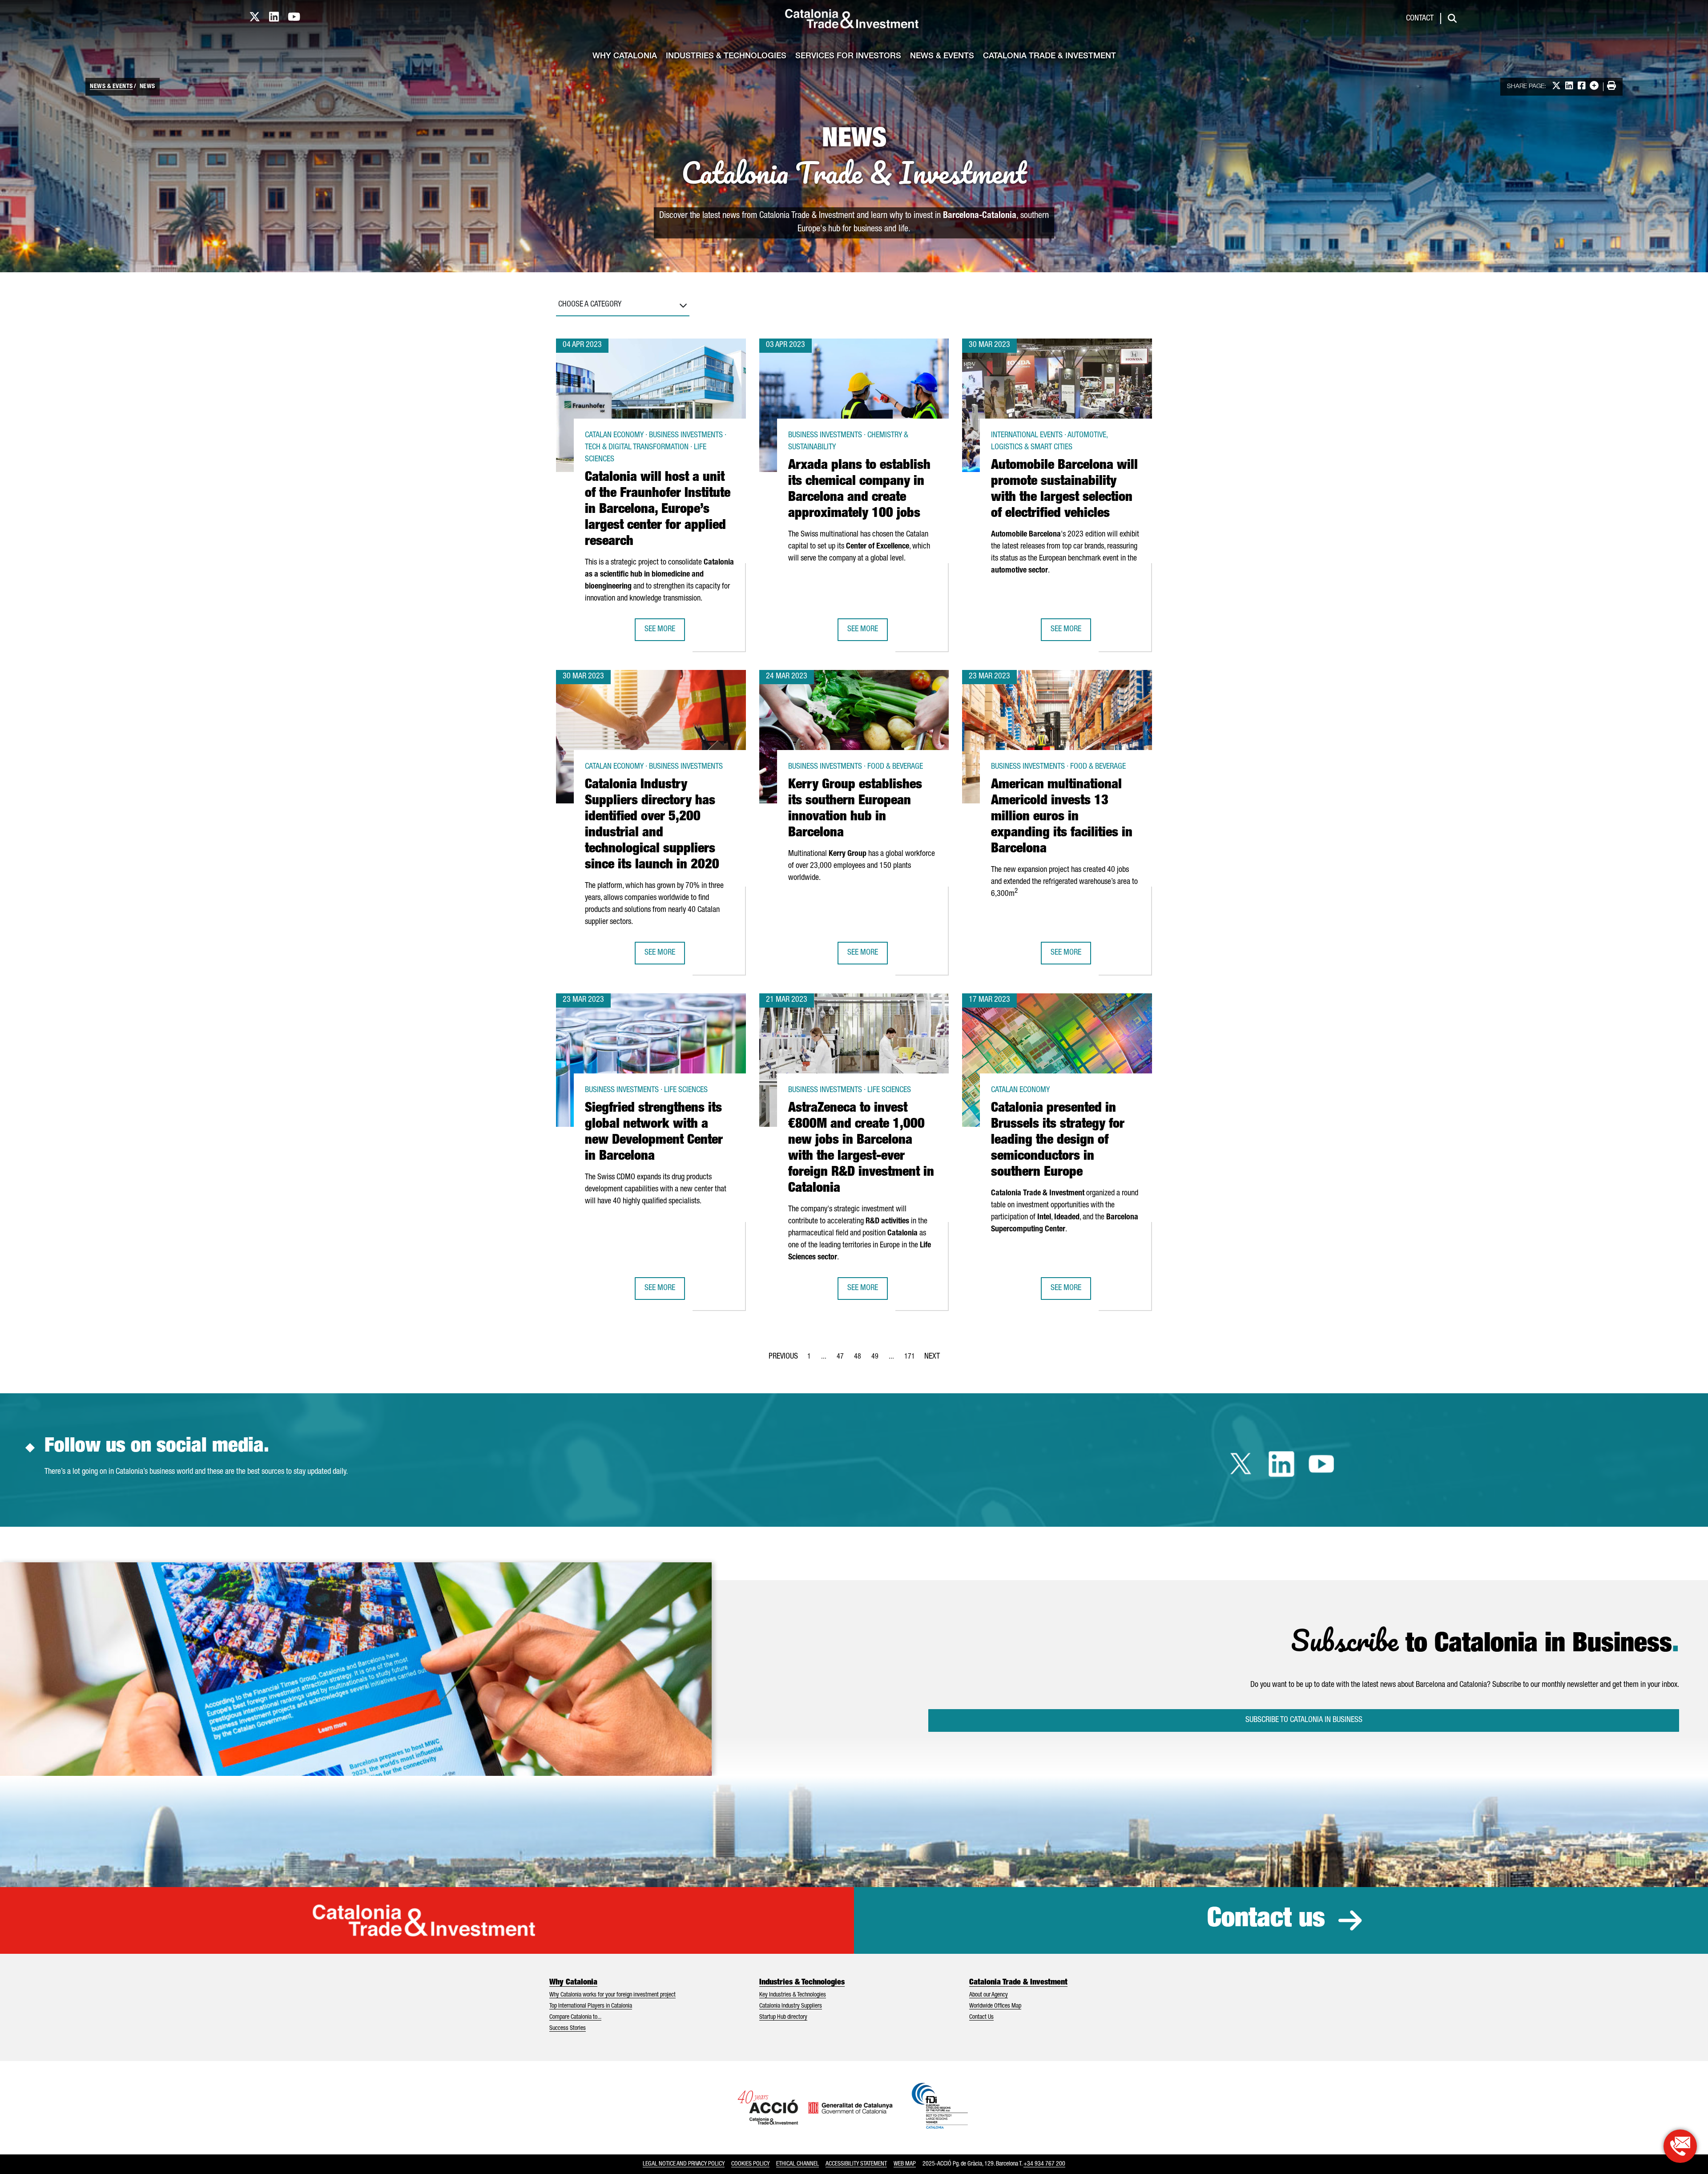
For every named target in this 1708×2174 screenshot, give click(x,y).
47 (843, 1359)
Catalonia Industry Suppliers (791, 2006)
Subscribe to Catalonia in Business (1304, 1720)
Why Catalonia (625, 56)
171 (912, 1359)
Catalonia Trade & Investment (1049, 56)
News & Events (942, 56)
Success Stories (568, 2029)
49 (878, 1359)
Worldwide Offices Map (995, 2006)
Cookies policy (750, 2164)
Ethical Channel (798, 2164)
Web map (905, 2164)
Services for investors (848, 56)
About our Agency (989, 1995)
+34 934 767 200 (1044, 2164)
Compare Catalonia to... (575, 2017)
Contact (1420, 19)
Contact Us (981, 2017)
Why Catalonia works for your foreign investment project (612, 1995)
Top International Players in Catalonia (591, 2006)
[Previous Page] (783, 1355)
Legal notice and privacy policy (684, 2164)
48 (860, 1359)
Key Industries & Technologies (793, 1995)
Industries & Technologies (726, 56)
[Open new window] (1680, 2146)
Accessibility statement (856, 2164)
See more (665, 632)
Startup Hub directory (783, 2017)
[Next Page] (932, 1355)
